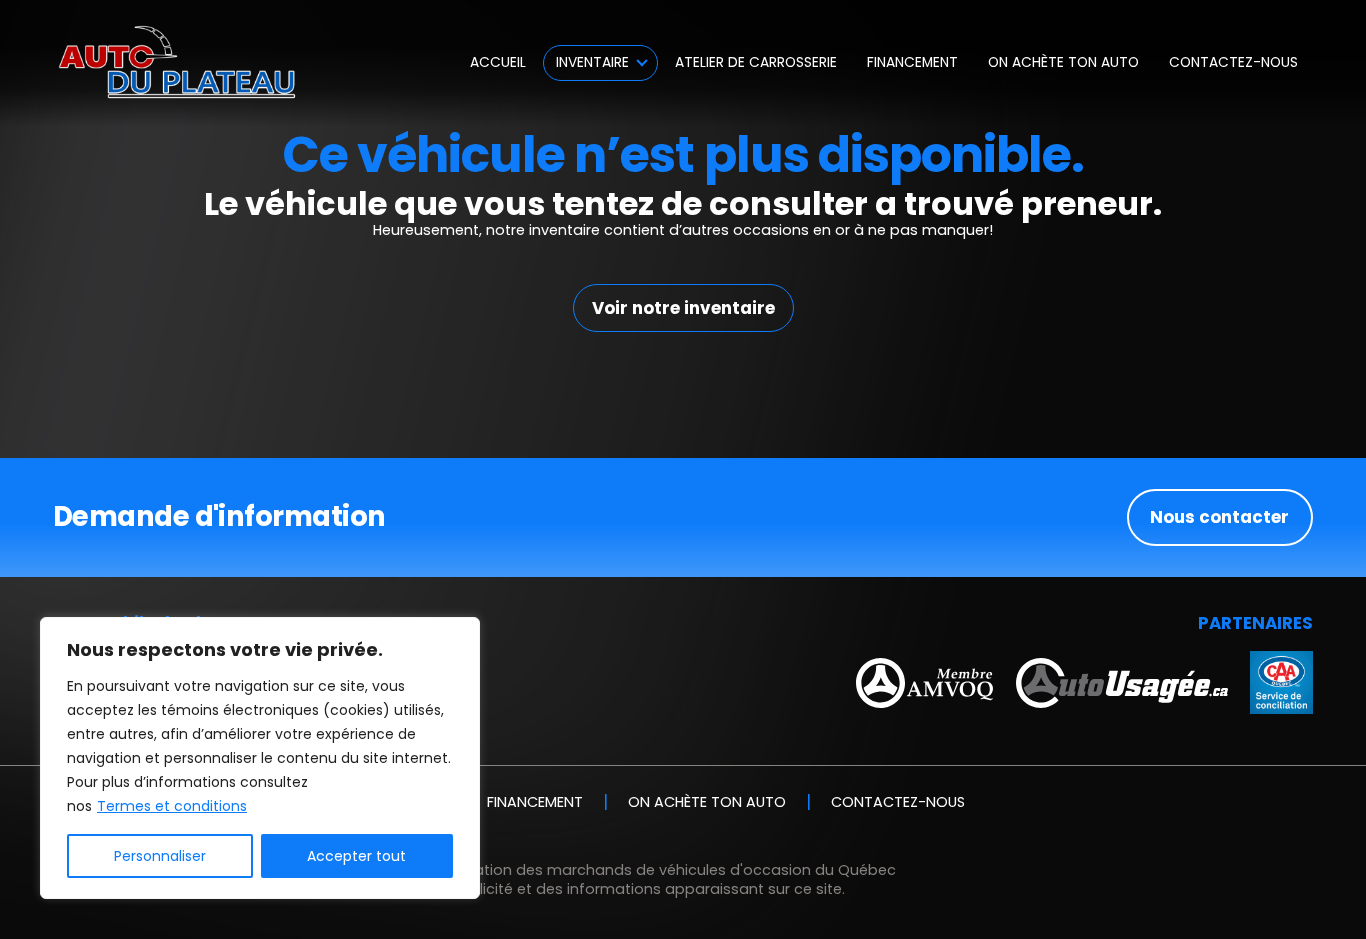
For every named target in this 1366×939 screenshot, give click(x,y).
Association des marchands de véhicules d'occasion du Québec (661, 870)
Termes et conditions (172, 806)
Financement (912, 62)
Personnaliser (160, 856)
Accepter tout (356, 856)
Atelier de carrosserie (756, 62)
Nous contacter (1219, 517)
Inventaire (592, 62)
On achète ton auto (1063, 62)
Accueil (498, 62)
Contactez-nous (1233, 62)
